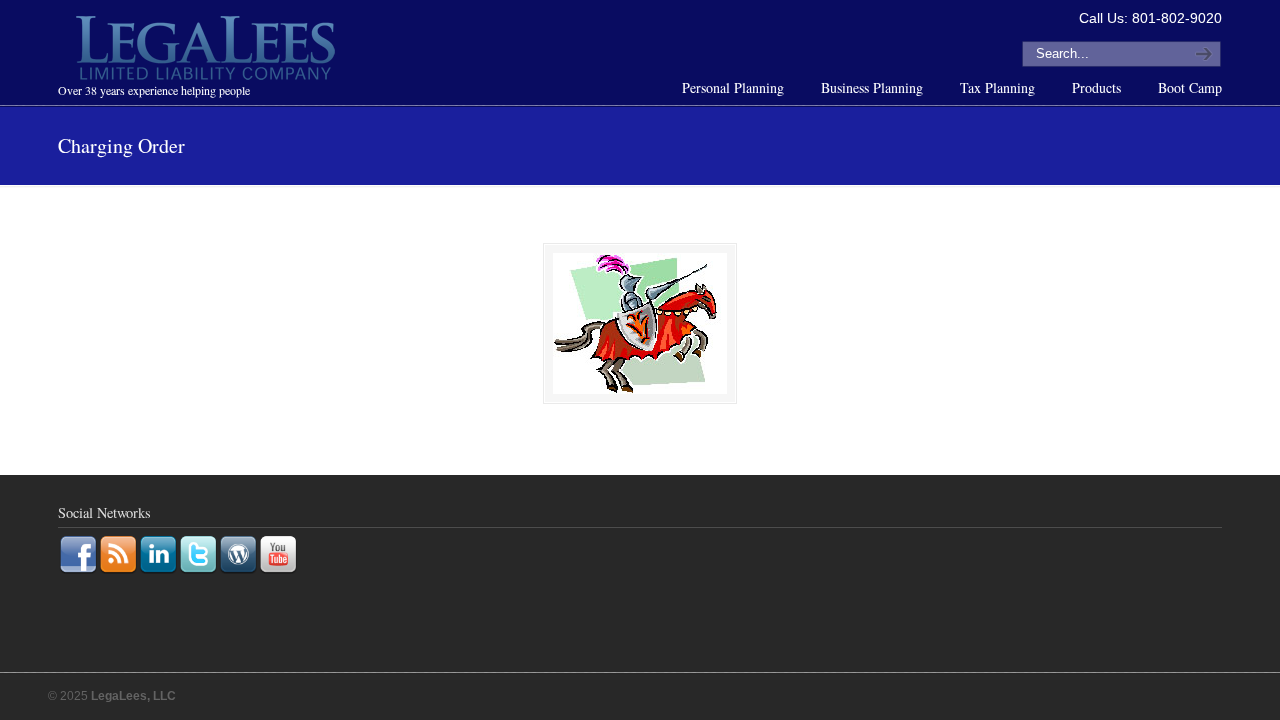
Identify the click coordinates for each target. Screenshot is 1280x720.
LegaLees (208, 51)
